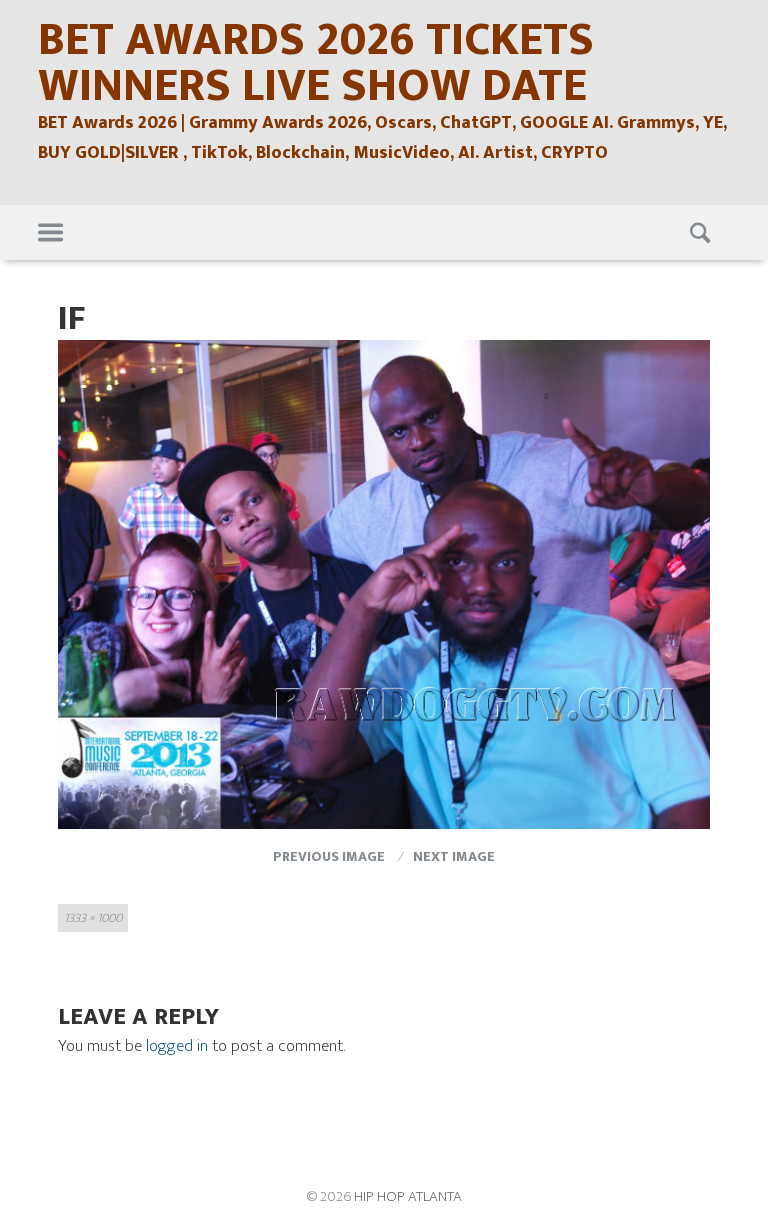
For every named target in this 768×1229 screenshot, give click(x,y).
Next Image (454, 856)
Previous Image (329, 856)
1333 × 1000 (93, 918)
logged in (177, 1046)
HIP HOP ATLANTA (408, 1196)
